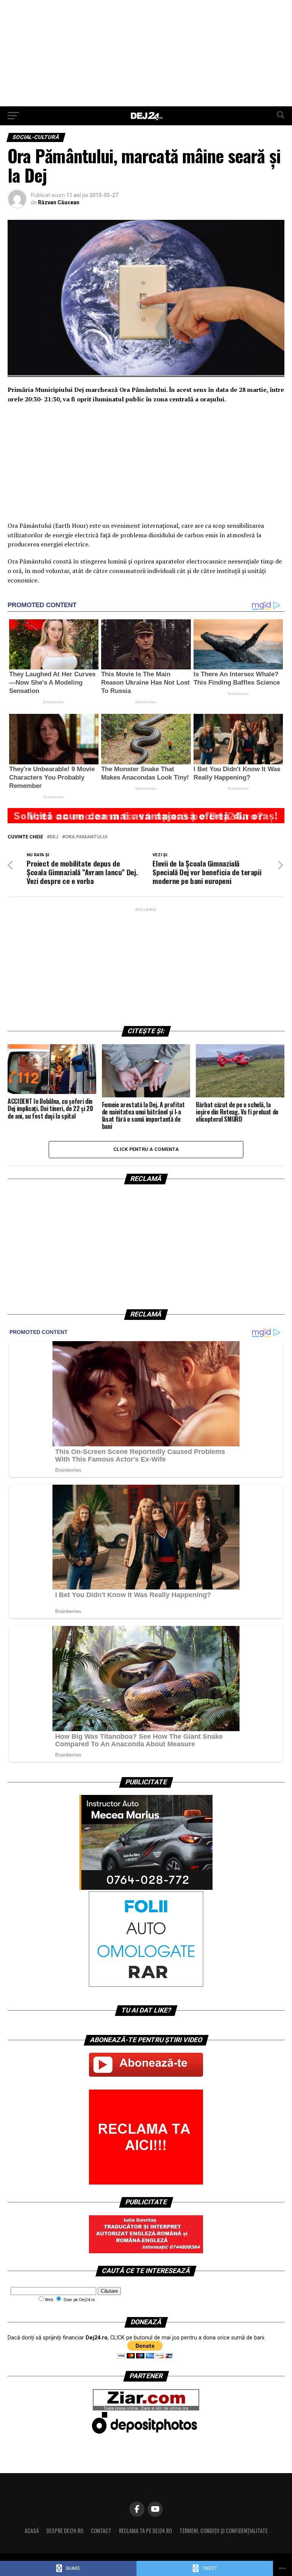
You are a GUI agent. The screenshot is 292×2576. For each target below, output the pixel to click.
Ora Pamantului (86, 837)
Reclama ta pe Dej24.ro (145, 2531)
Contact (101, 2531)
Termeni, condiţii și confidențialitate (224, 2531)
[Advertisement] (146, 53)
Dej (54, 837)
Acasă (32, 2531)
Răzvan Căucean (59, 202)
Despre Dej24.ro (65, 2531)
